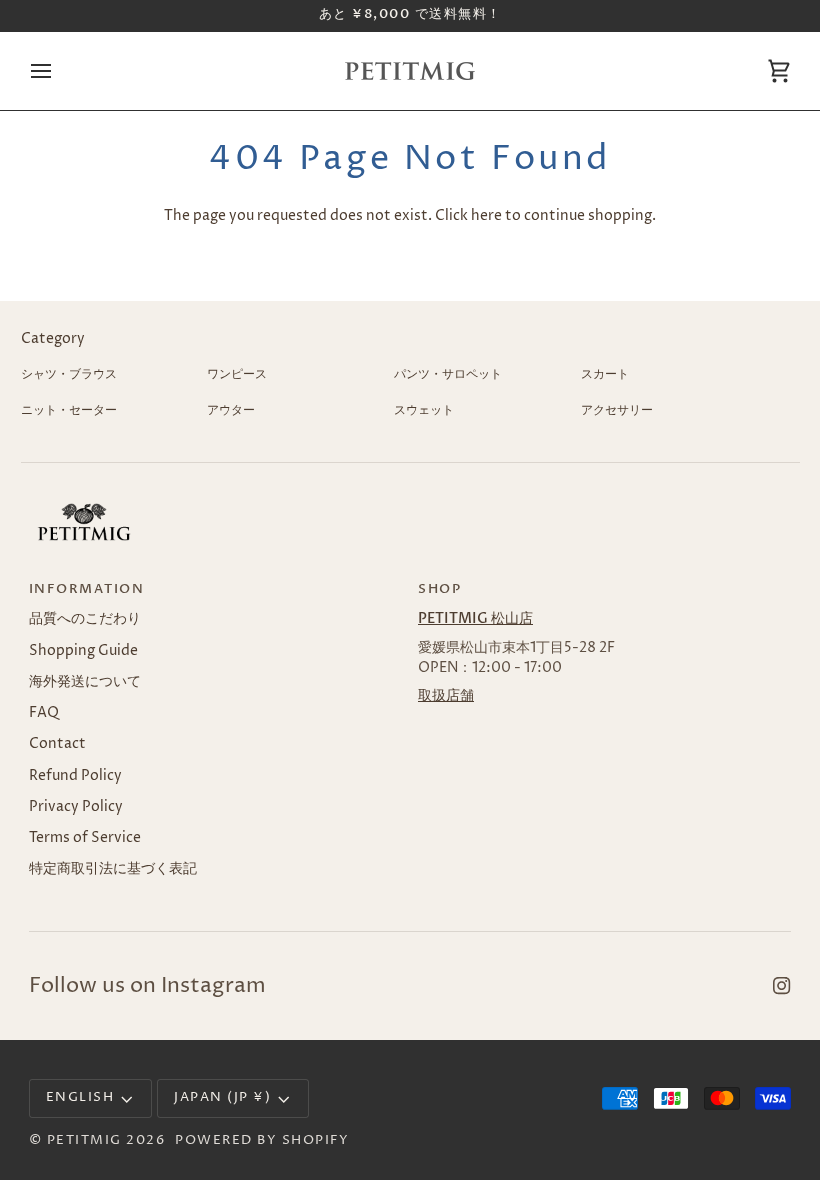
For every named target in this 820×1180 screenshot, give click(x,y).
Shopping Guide (83, 651)
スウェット (424, 410)
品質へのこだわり (85, 619)
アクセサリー (617, 410)
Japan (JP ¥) (222, 1097)
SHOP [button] (439, 589)
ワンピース (237, 374)
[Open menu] (59, 71)
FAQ (44, 713)
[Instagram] (782, 986)
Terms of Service (85, 838)
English (80, 1097)
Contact (57, 744)
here (486, 216)
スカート (605, 374)
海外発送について (85, 682)
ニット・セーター (69, 410)
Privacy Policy (76, 807)
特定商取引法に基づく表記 (113, 869)
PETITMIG (84, 1140)
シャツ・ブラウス (69, 374)
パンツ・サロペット (448, 374)
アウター (231, 410)
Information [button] (87, 589)
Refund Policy (75, 776)
